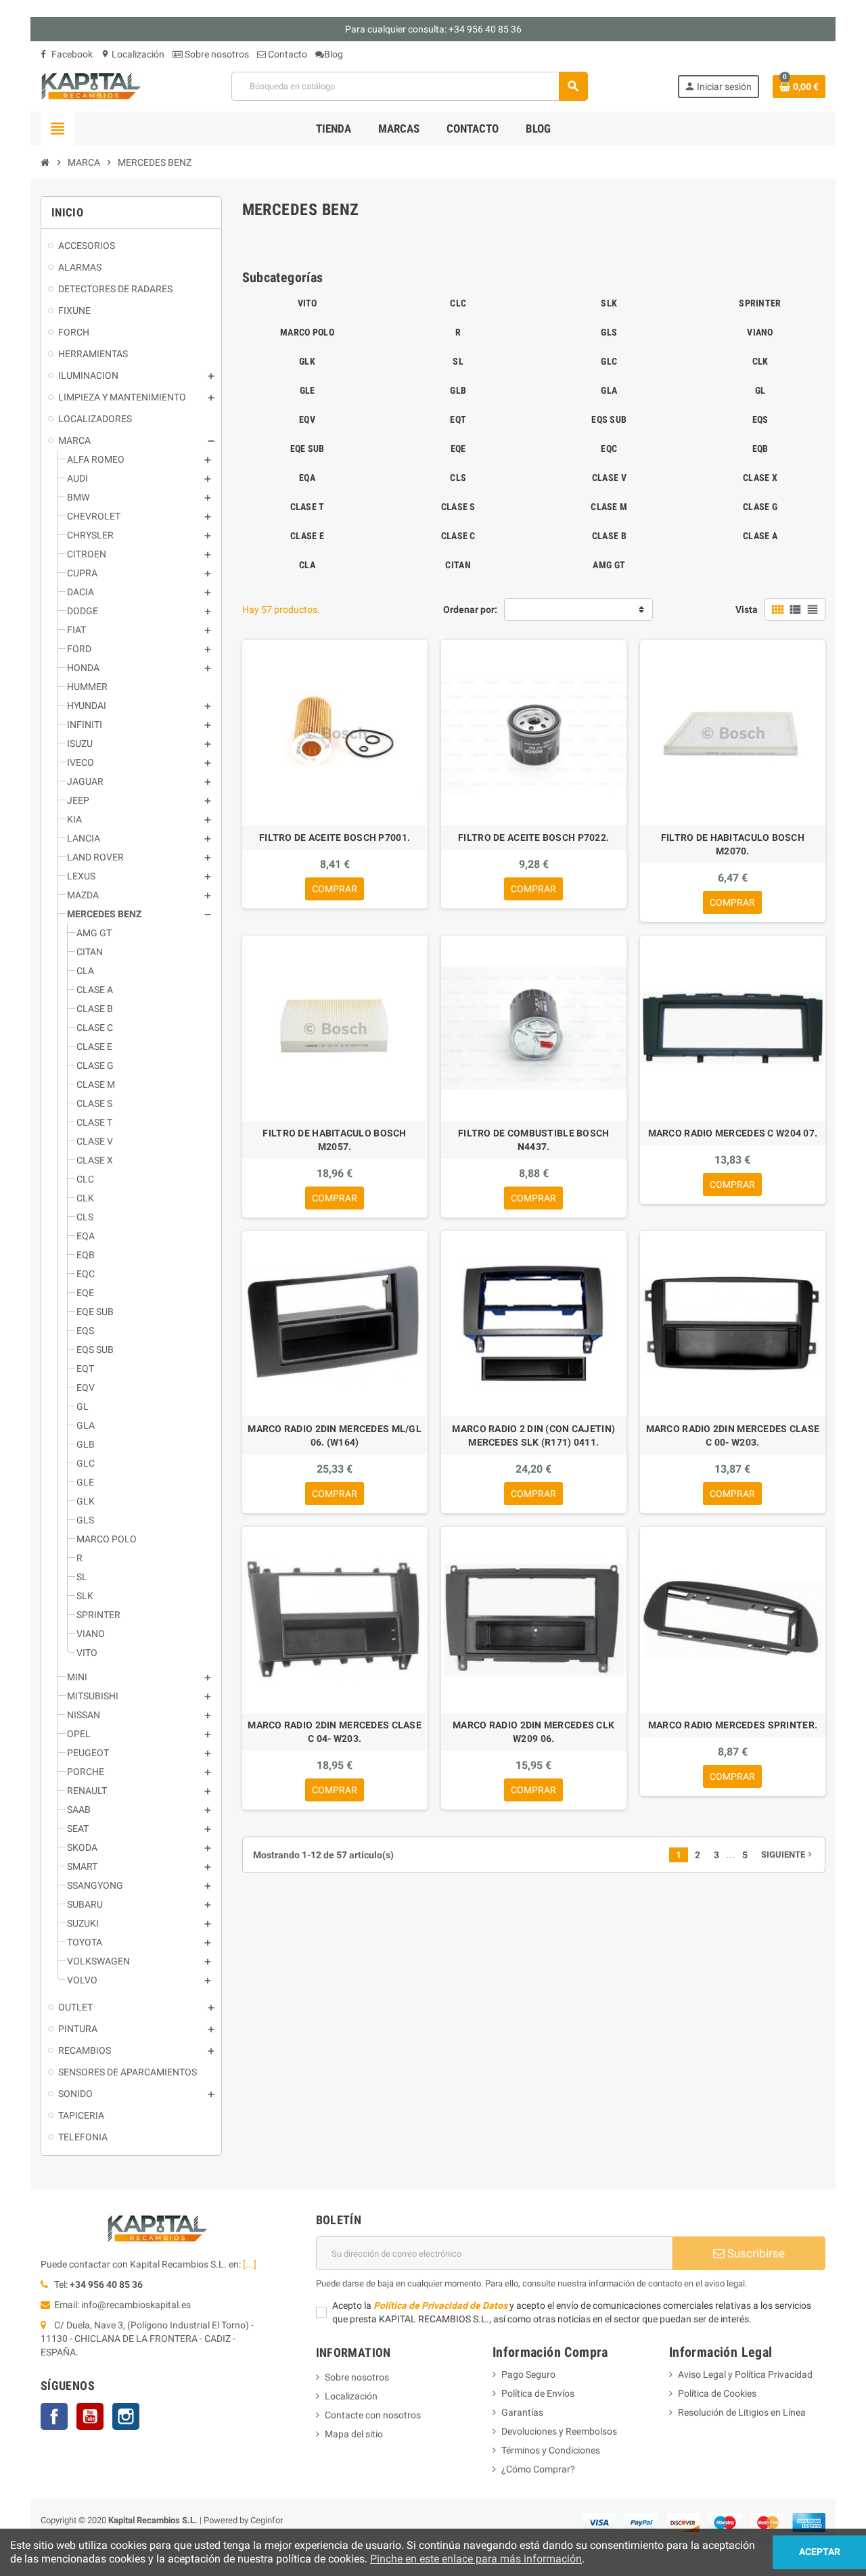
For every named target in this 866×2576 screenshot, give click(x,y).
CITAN (458, 565)
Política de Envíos (538, 2393)
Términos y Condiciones (551, 2450)
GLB (458, 390)
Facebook (71, 54)
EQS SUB (609, 419)
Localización (133, 54)
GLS (609, 332)
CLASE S (458, 507)
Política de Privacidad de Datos (440, 2305)
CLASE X (760, 478)
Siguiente (788, 1855)
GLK (307, 361)
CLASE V (609, 478)
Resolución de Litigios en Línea (742, 2412)
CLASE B (609, 536)
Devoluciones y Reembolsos (559, 2431)
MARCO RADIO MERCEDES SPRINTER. (733, 1725)
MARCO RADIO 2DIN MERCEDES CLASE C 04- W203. (335, 1732)
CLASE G (760, 507)
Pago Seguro (528, 2374)
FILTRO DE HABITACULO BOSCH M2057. (334, 1140)
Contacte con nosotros (373, 2415)
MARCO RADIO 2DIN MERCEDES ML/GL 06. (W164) (335, 1435)
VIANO (760, 332)
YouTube (90, 2416)
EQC (609, 448)
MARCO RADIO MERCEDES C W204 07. (733, 1133)
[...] (250, 2264)
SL (458, 361)
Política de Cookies (717, 2393)
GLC (609, 361)
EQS (760, 419)
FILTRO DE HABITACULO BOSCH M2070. (733, 844)
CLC (458, 303)
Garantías (522, 2412)
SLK (609, 303)
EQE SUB (307, 448)
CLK (760, 361)
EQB (760, 448)
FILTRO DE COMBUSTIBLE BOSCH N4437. (534, 1140)
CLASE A (760, 536)
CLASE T (307, 507)
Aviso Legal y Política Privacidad (745, 2374)
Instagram (126, 2416)
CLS (458, 478)
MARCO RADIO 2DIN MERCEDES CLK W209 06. (533, 1732)
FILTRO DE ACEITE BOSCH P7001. (335, 837)
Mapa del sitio (354, 2434)
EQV (307, 419)
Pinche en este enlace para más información (476, 2559)
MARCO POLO (307, 332)
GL (760, 390)
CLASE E (307, 536)
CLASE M (609, 507)
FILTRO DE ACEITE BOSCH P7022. (533, 837)
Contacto (287, 54)
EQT (458, 419)
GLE (307, 390)
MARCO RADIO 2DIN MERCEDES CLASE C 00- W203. (733, 1435)
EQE (458, 448)
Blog (334, 54)
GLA (609, 390)
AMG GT (609, 565)
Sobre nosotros (216, 54)
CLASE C (458, 536)
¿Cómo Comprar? (538, 2469)
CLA (307, 565)
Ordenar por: (470, 609)
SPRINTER (760, 303)
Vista (747, 609)
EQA (307, 478)
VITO (307, 303)
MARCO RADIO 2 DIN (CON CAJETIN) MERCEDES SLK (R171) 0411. (533, 1435)
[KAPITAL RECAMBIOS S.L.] (91, 85)
